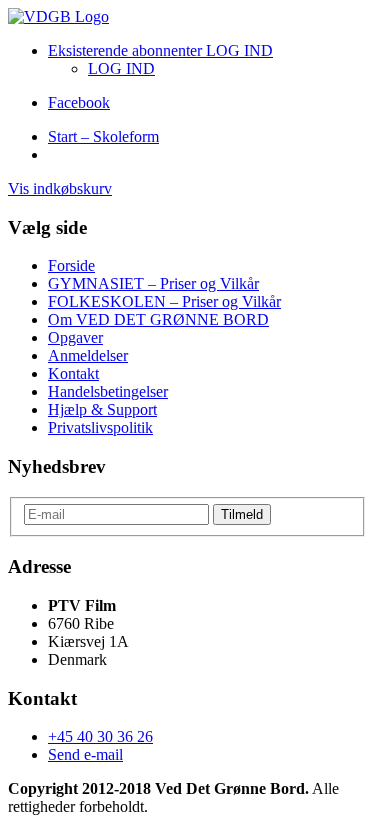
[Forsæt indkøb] (58, 16)
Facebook (79, 102)
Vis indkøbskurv (60, 188)
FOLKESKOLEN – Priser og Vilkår (164, 301)
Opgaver (75, 337)
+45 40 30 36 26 (100, 736)
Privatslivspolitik (100, 427)
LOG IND (121, 68)
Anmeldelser (88, 355)
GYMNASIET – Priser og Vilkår (153, 283)
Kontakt (73, 373)
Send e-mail (85, 754)
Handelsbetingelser (108, 391)
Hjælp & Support (102, 409)
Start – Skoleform (103, 136)
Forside (71, 265)
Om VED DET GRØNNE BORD (158, 319)
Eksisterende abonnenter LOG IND (160, 50)
